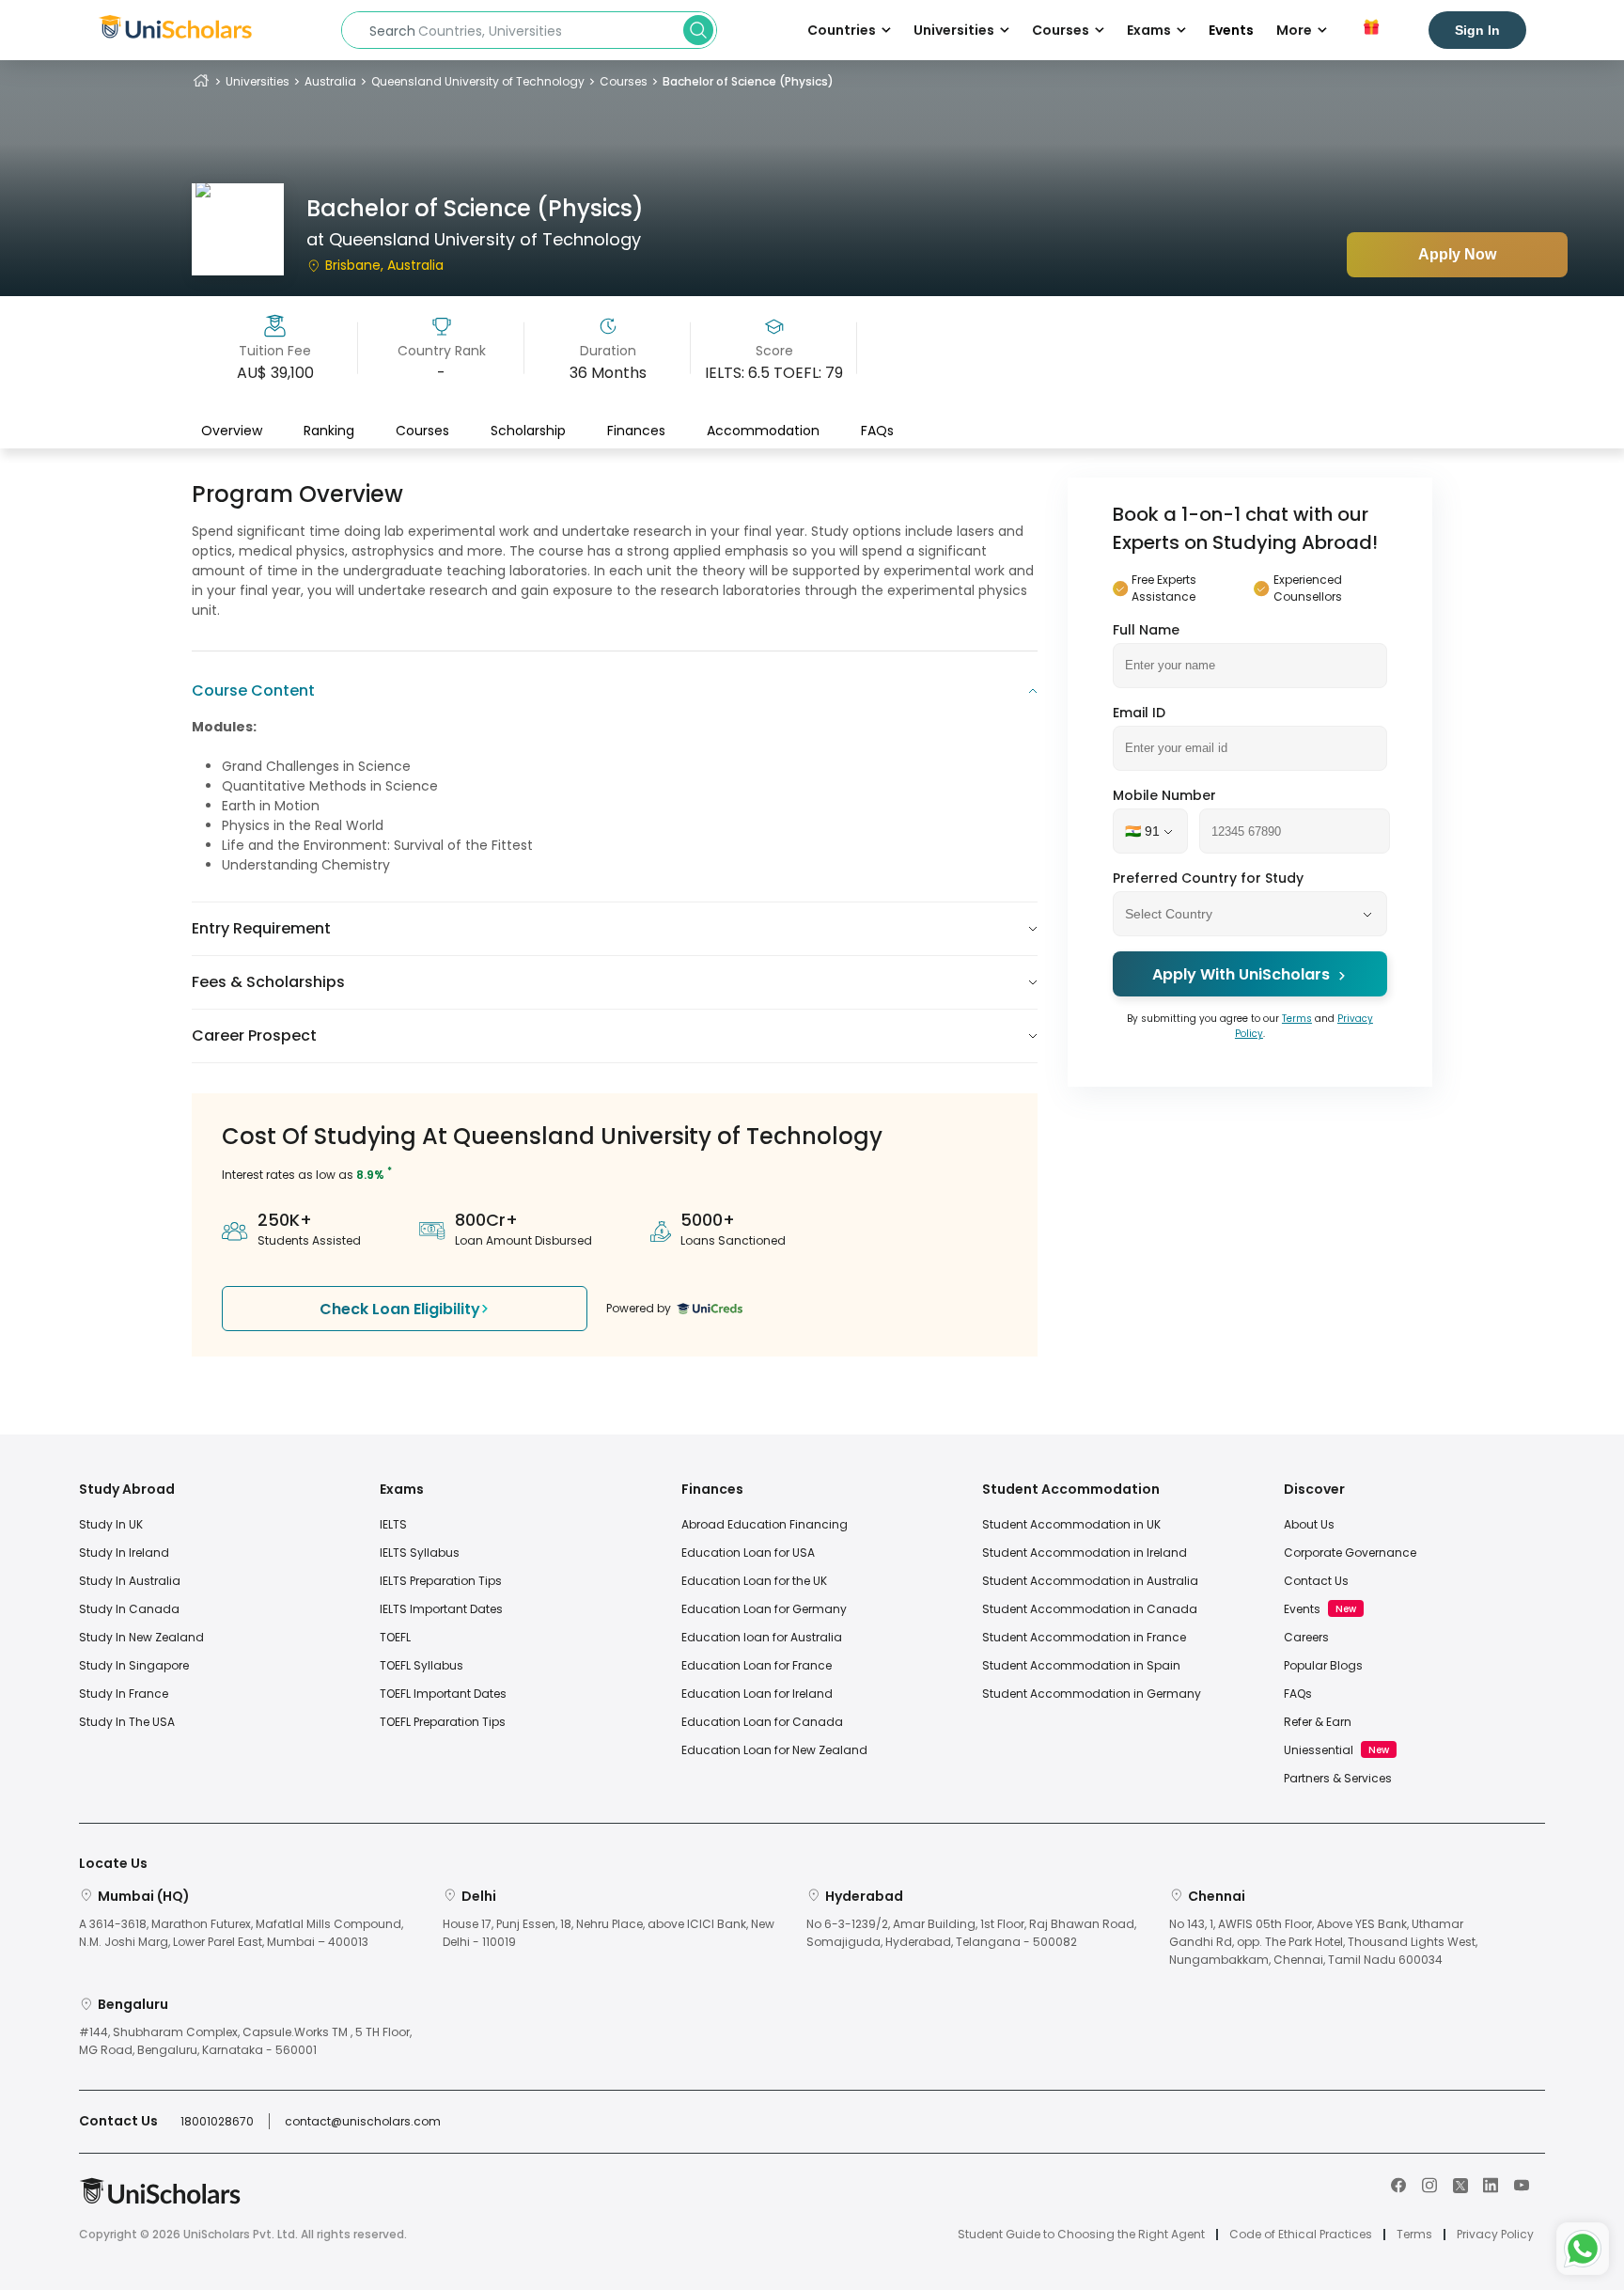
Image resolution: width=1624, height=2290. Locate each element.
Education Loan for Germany (764, 1609)
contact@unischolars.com (363, 2121)
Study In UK (111, 1524)
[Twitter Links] (1460, 2184)
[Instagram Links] (1429, 2184)
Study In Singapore (134, 1665)
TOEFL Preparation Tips (443, 1722)
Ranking (329, 430)
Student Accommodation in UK (1071, 1524)
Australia (330, 81)
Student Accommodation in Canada (1090, 1609)
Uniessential (1319, 1750)
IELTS (393, 1524)
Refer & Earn (1318, 1722)
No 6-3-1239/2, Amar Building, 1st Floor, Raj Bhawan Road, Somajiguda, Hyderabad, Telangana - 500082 (971, 1933)
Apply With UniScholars (1241, 975)
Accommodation (763, 430)
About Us (1309, 1524)
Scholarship (528, 430)
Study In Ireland (124, 1553)
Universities (258, 81)
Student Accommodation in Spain (1081, 1665)
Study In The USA (127, 1722)
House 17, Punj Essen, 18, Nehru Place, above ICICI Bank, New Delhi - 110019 (609, 1933)
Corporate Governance (1350, 1553)
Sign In (1477, 30)
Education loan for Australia (762, 1637)
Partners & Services (1338, 1778)
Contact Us (1316, 1581)
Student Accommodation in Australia (1090, 1581)
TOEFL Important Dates (443, 1694)
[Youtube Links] (1522, 2184)
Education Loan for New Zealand (774, 1750)
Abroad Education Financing (765, 1524)
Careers (1306, 1637)
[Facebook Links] (1398, 2184)
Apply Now (1457, 254)
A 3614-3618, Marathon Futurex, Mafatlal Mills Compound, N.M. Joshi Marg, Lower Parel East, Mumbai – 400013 (241, 1933)
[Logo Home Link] (160, 2200)
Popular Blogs (1323, 1665)
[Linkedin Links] (1491, 2184)
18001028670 (217, 2121)
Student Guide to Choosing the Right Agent (1081, 2235)
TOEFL (395, 1637)
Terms (1297, 1020)
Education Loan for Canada (762, 1722)
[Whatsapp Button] (1583, 2249)
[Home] (201, 81)
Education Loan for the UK (754, 1581)
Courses (624, 81)
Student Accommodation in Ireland (1085, 1553)
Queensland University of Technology (478, 81)
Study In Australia (130, 1581)
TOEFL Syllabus (422, 1665)
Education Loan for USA (748, 1553)
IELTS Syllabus (420, 1553)
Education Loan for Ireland (757, 1694)
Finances (636, 430)
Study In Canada (129, 1609)
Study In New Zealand (141, 1637)
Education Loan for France (757, 1665)
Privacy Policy (1495, 2235)
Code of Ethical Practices (1301, 2235)
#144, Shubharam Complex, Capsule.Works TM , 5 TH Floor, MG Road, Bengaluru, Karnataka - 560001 (245, 2041)
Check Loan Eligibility (400, 1309)
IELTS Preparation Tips (441, 1581)
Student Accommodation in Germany (1092, 1694)
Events (1231, 30)
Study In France (124, 1694)
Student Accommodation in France (1084, 1637)
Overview (232, 430)
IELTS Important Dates (441, 1609)
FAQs (877, 430)
